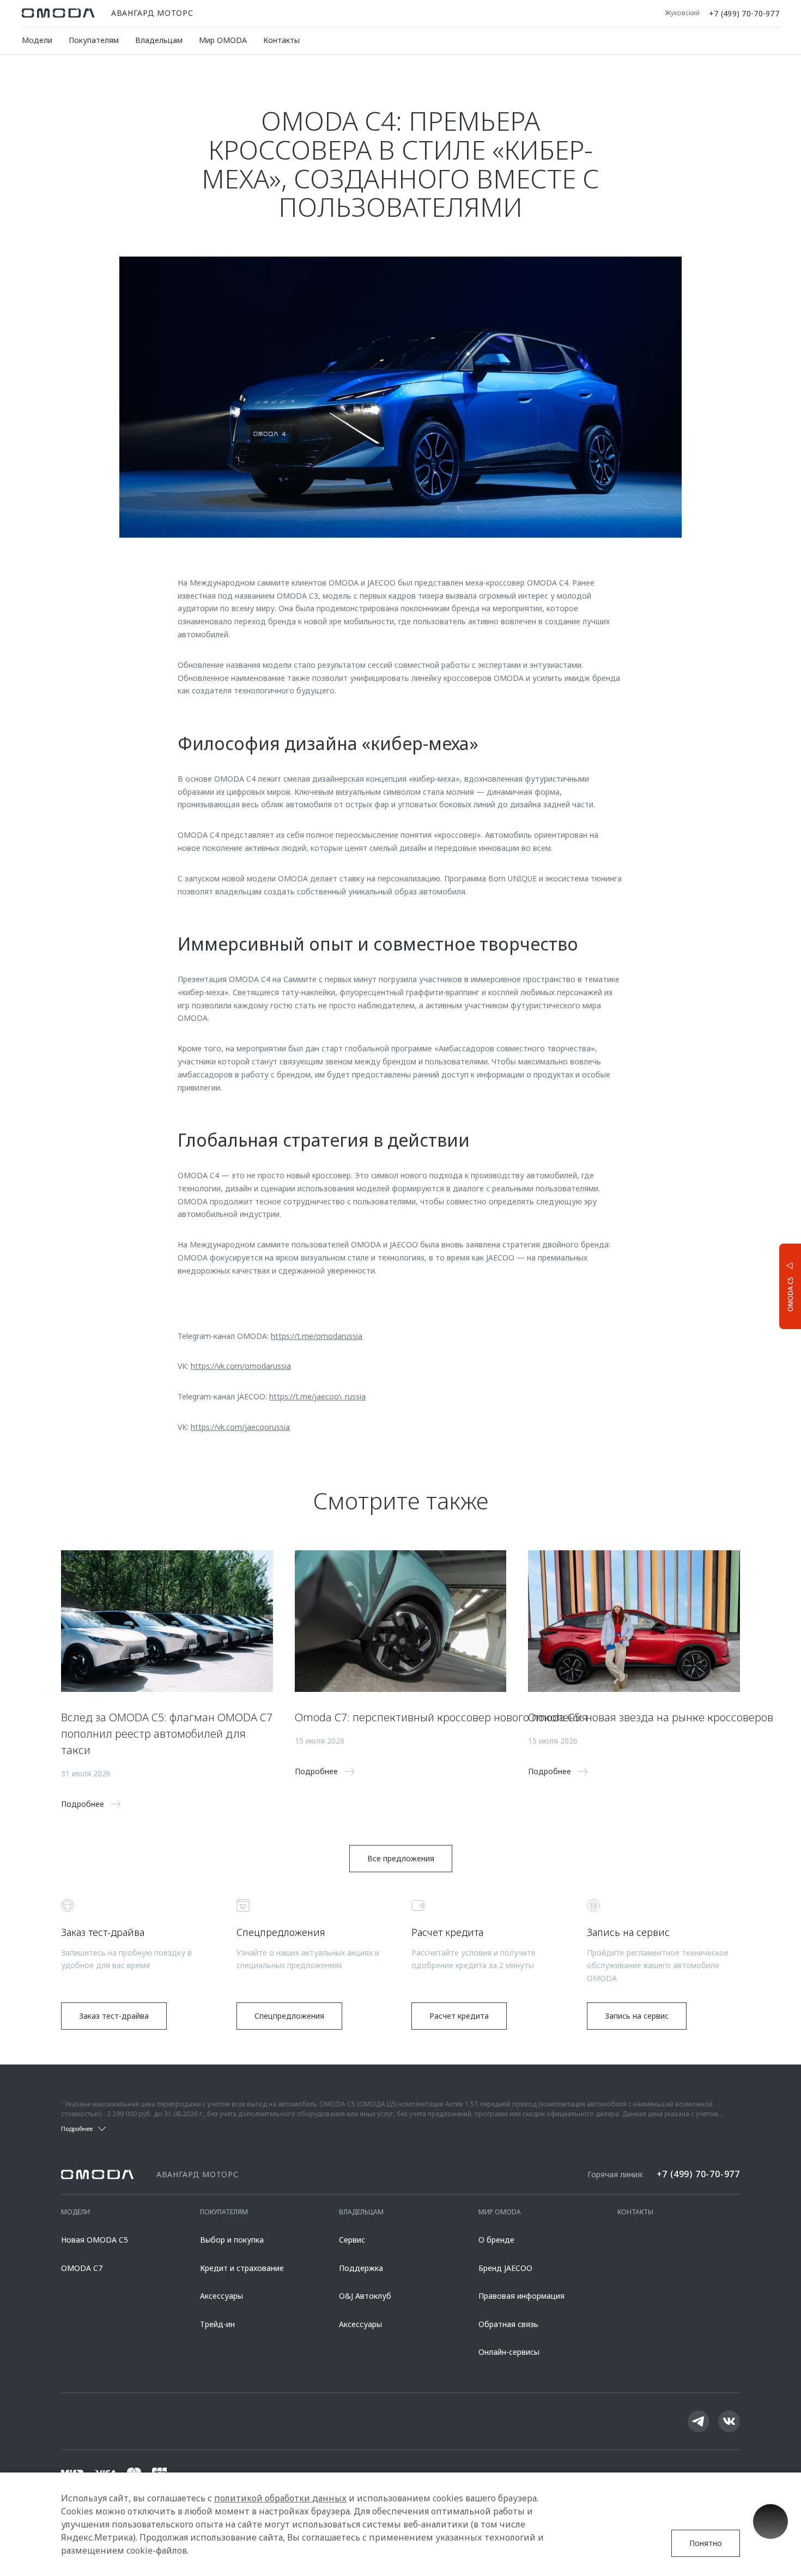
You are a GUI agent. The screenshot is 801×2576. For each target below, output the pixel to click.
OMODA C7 (82, 2268)
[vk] (729, 2421)
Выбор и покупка (232, 2240)
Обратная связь (508, 2324)
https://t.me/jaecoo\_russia (317, 1396)
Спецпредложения (289, 2016)
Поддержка (361, 2268)
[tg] (699, 2421)
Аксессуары (222, 2296)
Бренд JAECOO (505, 2268)
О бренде (496, 2240)
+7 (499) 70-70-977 (744, 13)
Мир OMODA (223, 40)
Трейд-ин (217, 2324)
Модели (37, 40)
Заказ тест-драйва (114, 2016)
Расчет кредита (459, 2016)
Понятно (706, 2543)
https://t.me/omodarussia (317, 1336)
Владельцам (159, 40)
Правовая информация (521, 2296)
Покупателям (94, 40)
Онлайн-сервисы (509, 2352)
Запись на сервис (637, 2016)
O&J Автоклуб (365, 2296)
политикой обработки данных (280, 2498)
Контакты (281, 40)
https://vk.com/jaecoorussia (240, 1427)
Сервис (352, 2240)
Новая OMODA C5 (95, 2240)
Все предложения (401, 1858)
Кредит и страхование (242, 2268)
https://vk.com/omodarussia (241, 1366)
